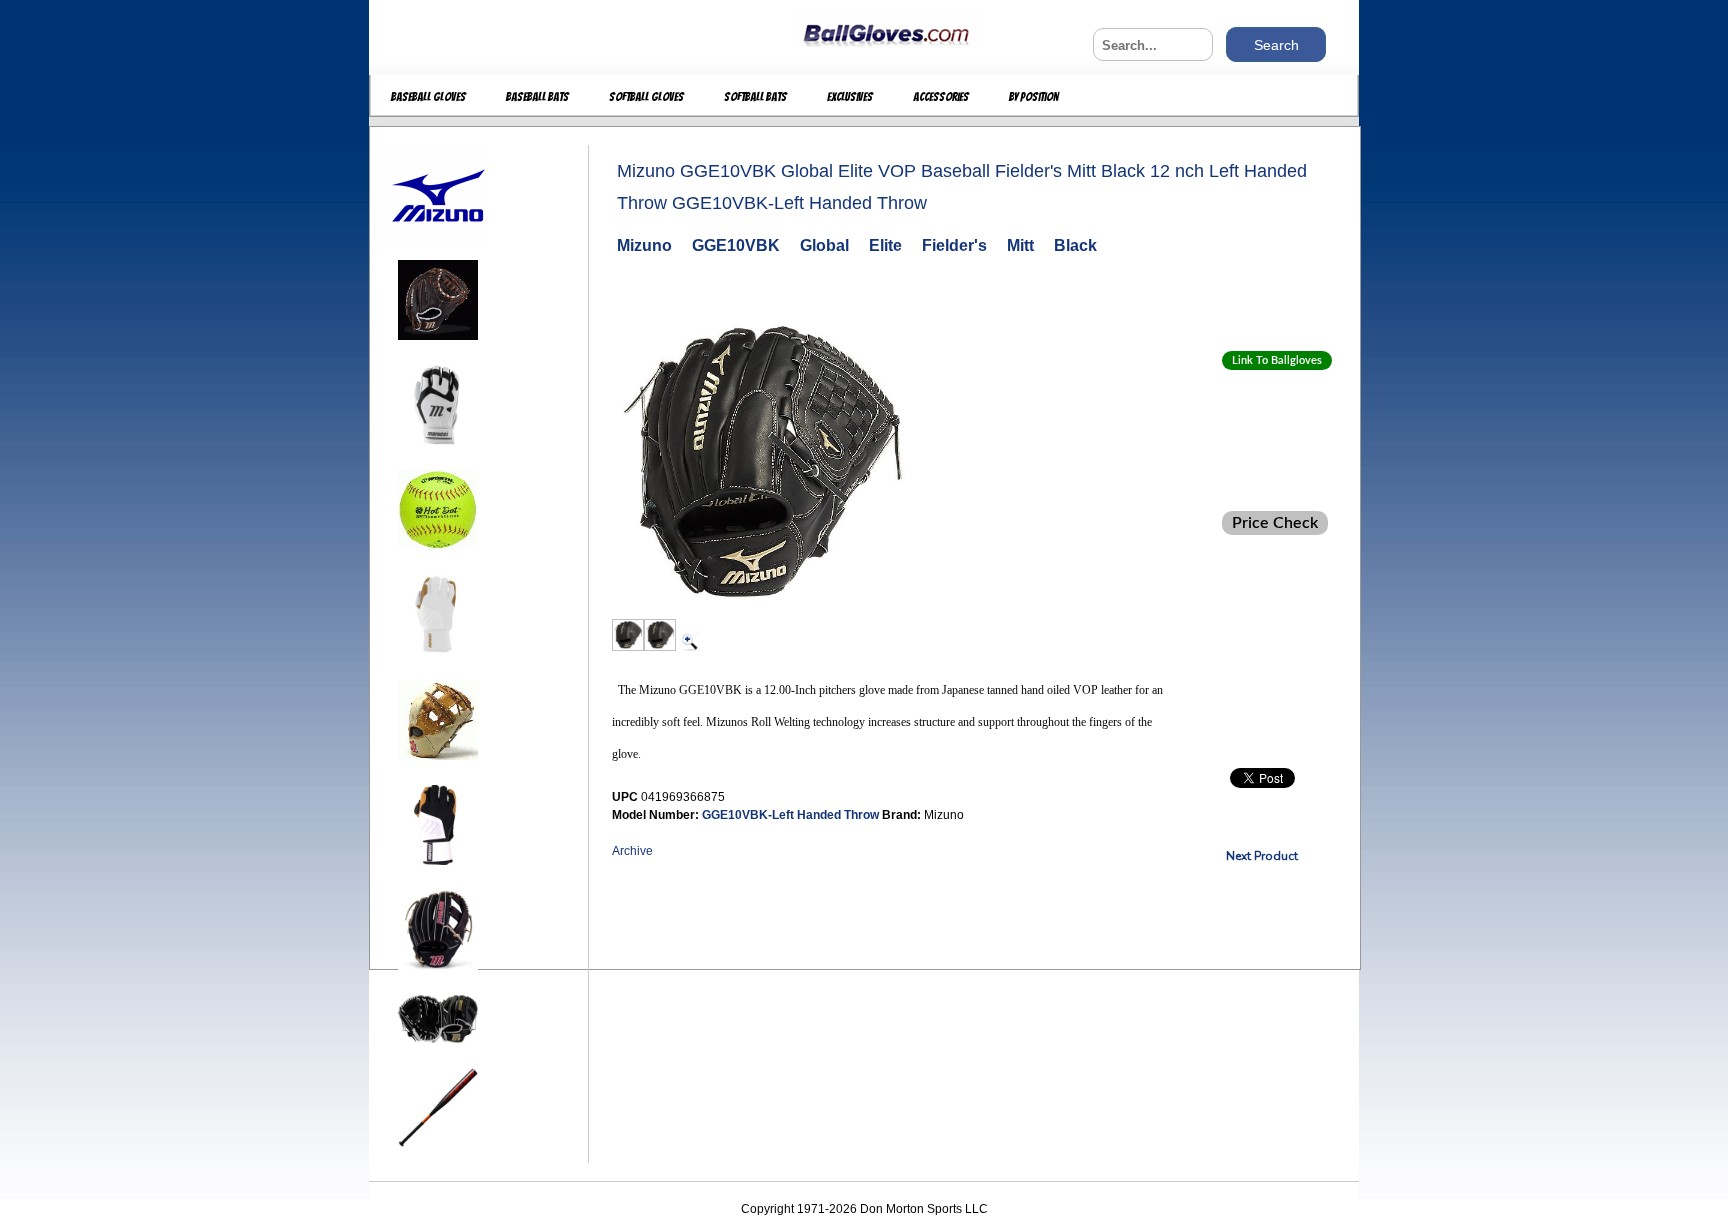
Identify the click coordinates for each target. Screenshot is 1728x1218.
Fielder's (954, 245)
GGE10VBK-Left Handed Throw (792, 815)
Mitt (1020, 245)
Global (824, 245)
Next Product (1262, 856)
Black (1075, 245)
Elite (885, 245)
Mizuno (644, 245)
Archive (632, 851)
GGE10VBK (736, 245)
